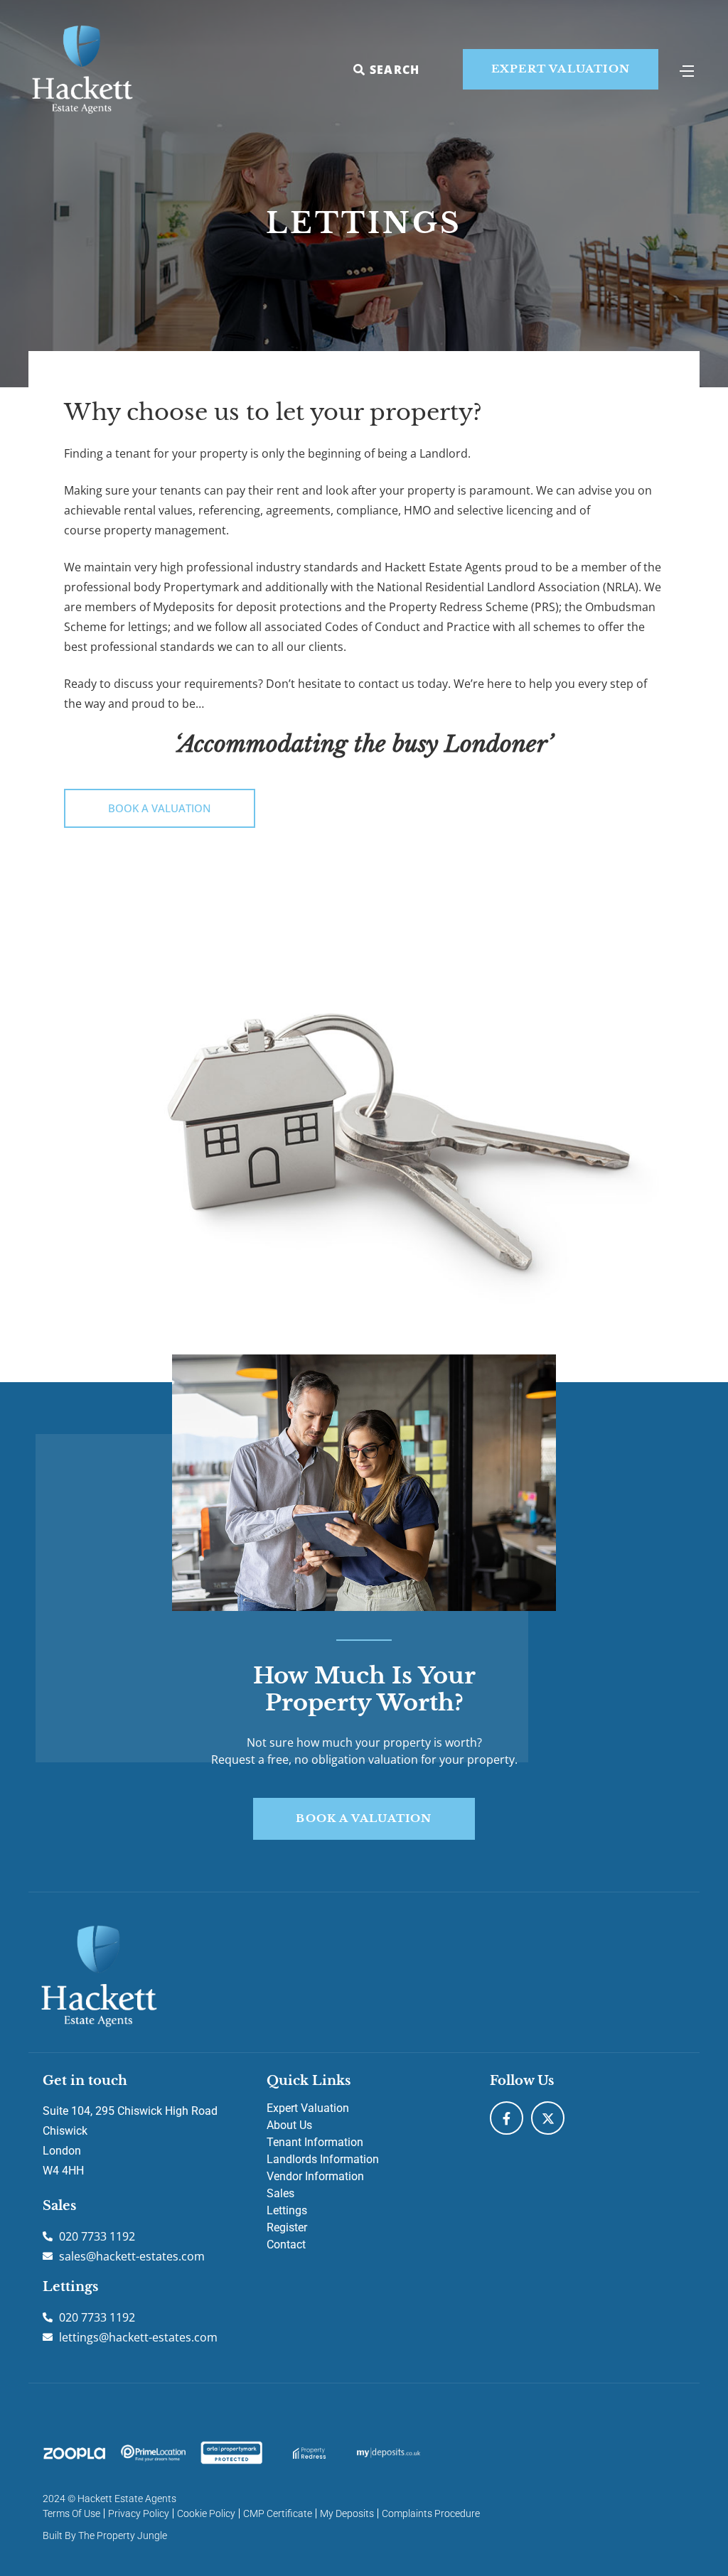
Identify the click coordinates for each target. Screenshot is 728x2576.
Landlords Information (323, 2159)
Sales (280, 2193)
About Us (289, 2125)
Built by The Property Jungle (105, 2535)
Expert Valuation (308, 2108)
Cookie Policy (206, 2513)
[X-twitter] (548, 2118)
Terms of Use (71, 2513)
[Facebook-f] (507, 2118)
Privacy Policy (139, 2513)
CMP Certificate (278, 2513)
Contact (286, 2244)
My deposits (347, 2513)
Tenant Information (315, 2142)
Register (287, 2227)
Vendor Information (315, 2176)
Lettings (287, 2210)
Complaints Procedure (431, 2513)
